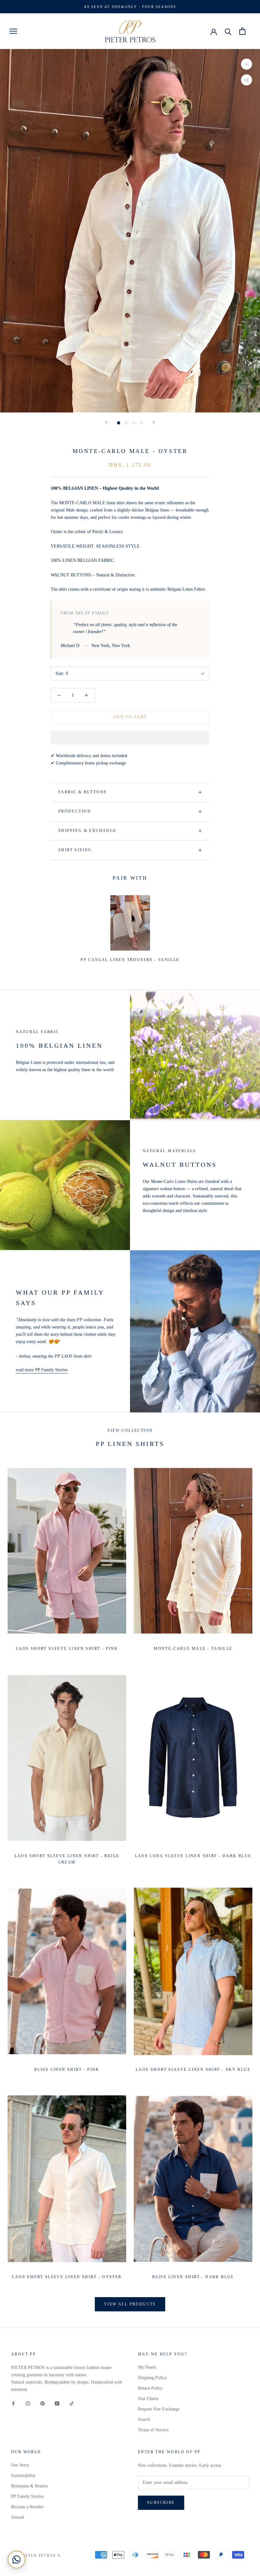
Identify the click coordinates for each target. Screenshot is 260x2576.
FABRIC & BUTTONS (82, 792)
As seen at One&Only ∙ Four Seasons (130, 7)
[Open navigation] (13, 31)
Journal (18, 2517)
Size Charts (148, 2399)
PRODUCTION (75, 811)
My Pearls (147, 2367)
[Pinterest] (42, 2403)
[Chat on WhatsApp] (16, 2560)
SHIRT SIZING (75, 850)
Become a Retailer (27, 2507)
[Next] (154, 422)
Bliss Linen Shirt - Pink (67, 2070)
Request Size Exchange (159, 2409)
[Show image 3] (134, 423)
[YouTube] (57, 2403)
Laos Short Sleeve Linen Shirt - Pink (67, 1649)
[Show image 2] (126, 423)
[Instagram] (28, 2403)
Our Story (20, 2465)
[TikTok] (72, 2403)
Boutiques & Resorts (29, 2486)
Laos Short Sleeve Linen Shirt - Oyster (67, 2277)
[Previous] (106, 422)
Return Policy (150, 2388)
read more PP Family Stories (42, 1370)
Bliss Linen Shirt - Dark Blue (193, 2277)
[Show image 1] (119, 423)
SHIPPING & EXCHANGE (88, 831)
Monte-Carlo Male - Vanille (193, 1649)
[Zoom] (247, 64)
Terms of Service (153, 2430)
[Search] (228, 31)
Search (144, 2419)
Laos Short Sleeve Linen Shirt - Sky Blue (193, 2070)
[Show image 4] (141, 423)
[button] (130, 738)
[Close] (244, 2482)
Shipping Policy (152, 2378)
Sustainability (23, 2475)
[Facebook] (13, 2403)
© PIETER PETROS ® (38, 2555)
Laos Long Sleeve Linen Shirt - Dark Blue (193, 1856)
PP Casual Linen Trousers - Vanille (130, 960)
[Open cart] (242, 31)
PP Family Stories (27, 2496)
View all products (130, 2304)
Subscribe (191, 2551)
